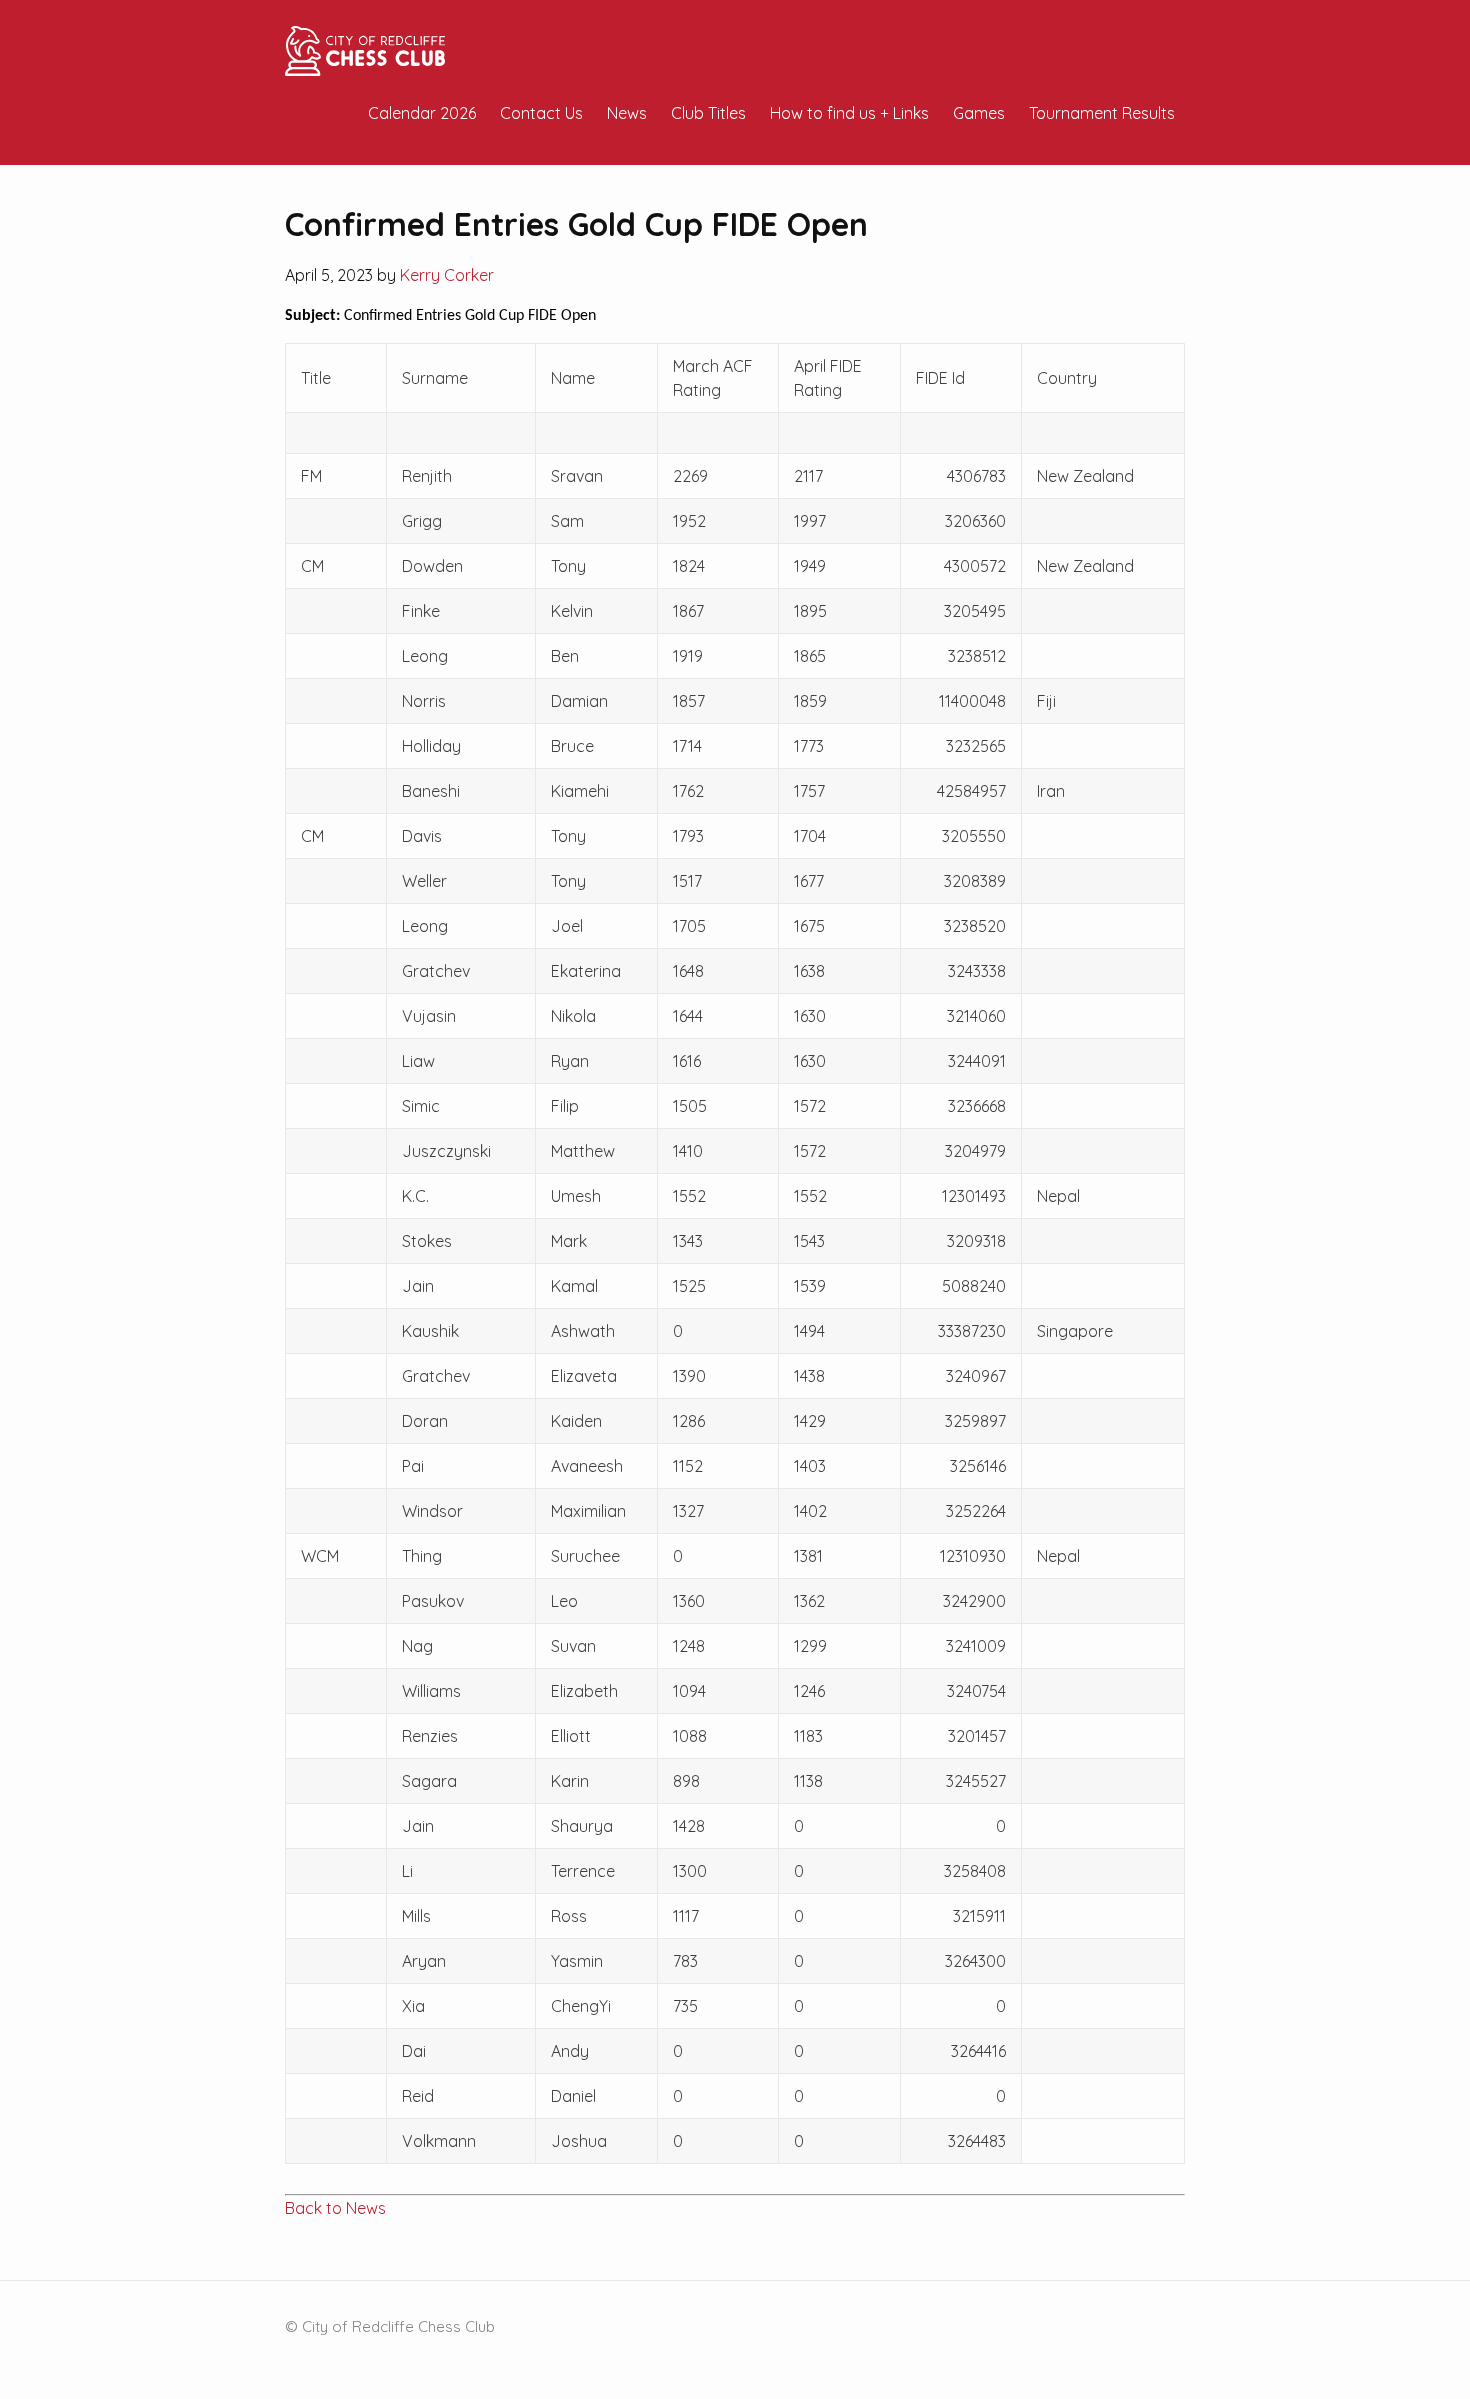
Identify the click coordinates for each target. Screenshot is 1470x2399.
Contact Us (541, 113)
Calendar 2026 (422, 113)
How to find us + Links (849, 113)
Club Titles (708, 113)
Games (979, 113)
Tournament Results (1102, 113)
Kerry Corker (447, 275)
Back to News (335, 2208)
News (627, 113)
